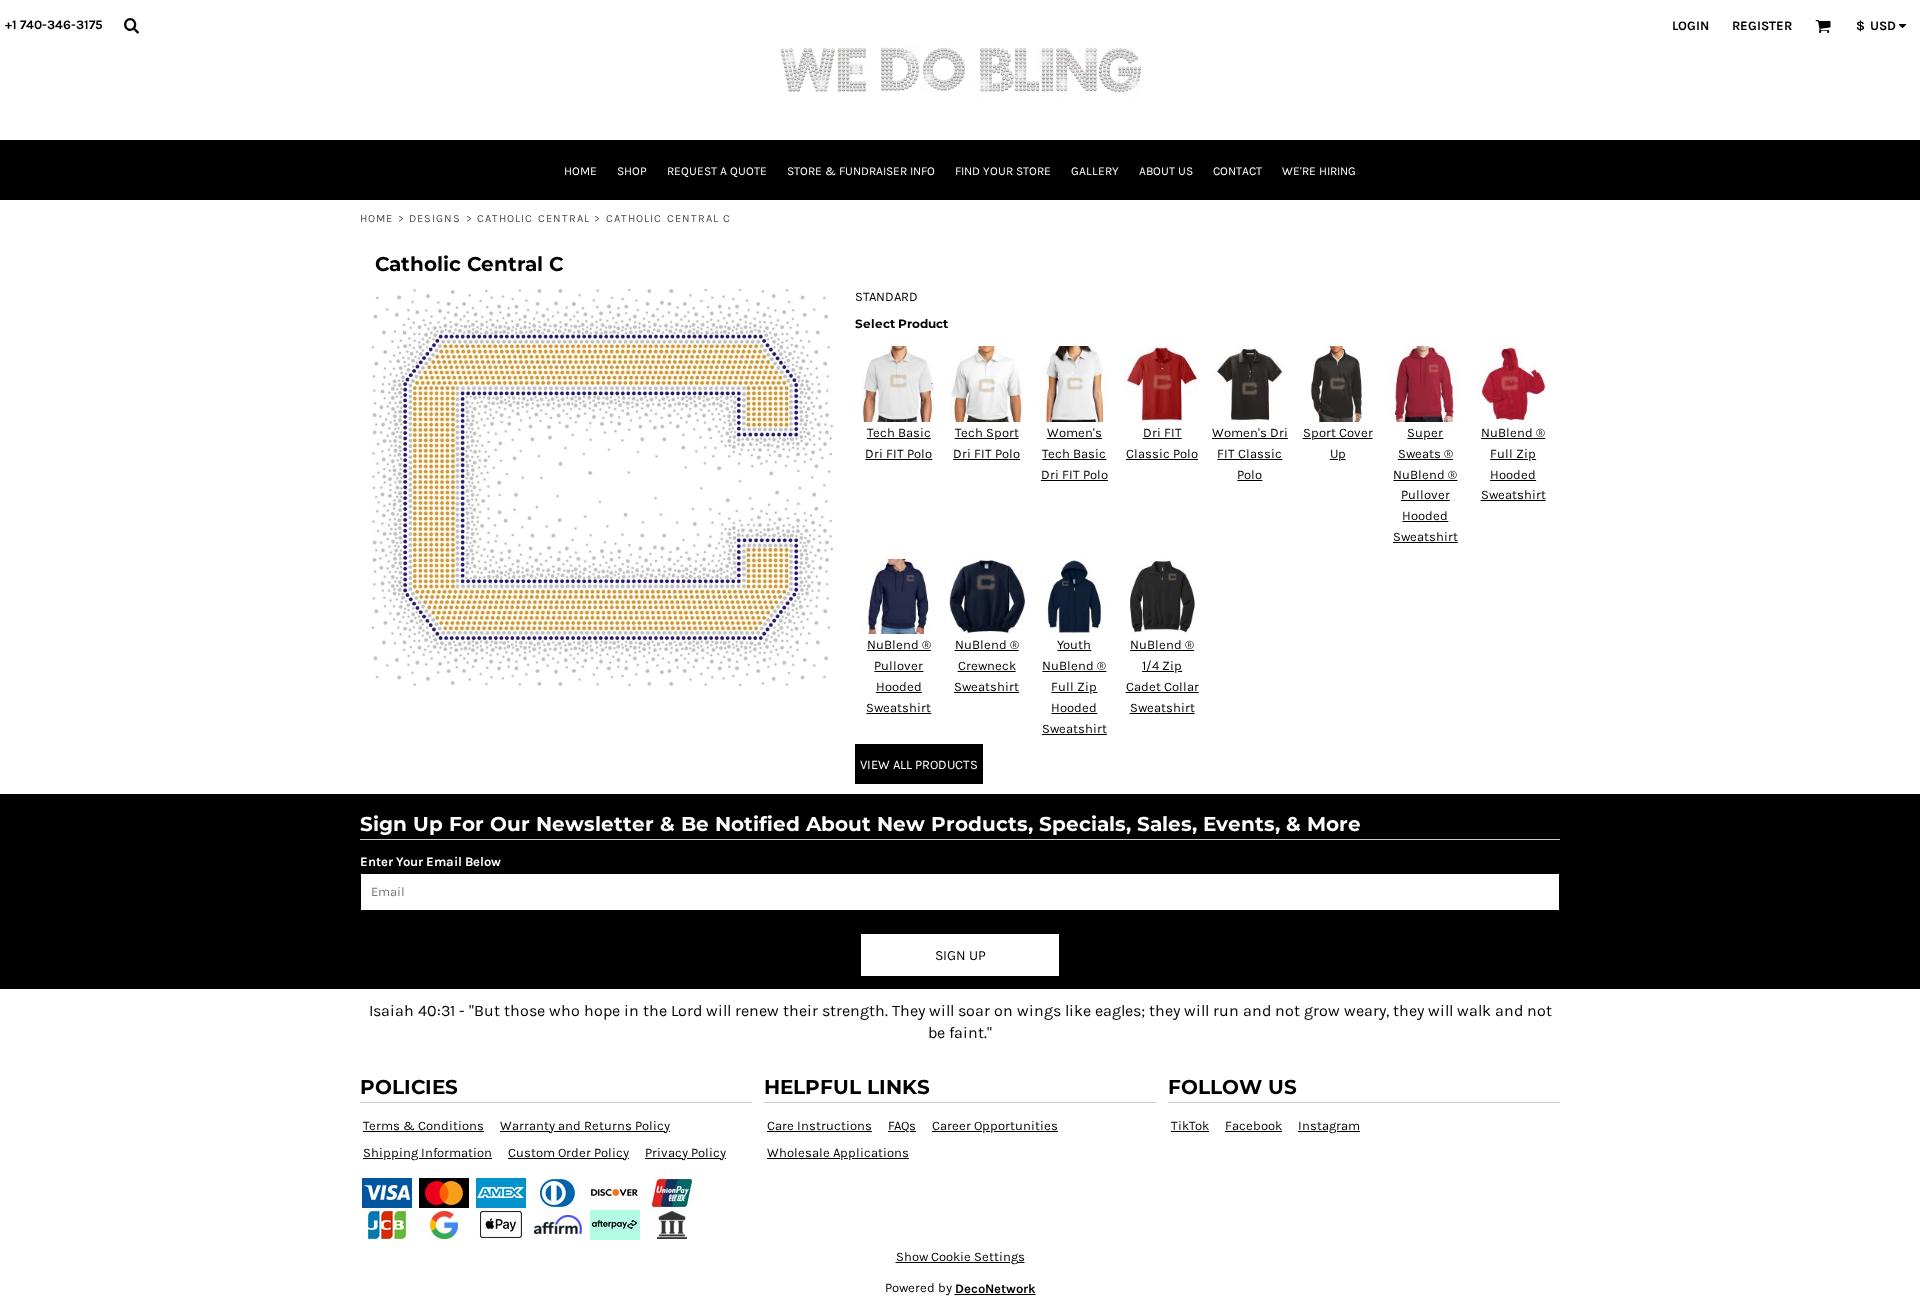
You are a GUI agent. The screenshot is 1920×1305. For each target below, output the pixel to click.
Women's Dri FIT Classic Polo (1250, 453)
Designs (435, 218)
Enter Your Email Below (430, 861)
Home (376, 218)
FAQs (902, 1125)
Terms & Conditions (423, 1125)
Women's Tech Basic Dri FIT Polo (1074, 453)
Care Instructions (819, 1125)
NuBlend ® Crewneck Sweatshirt (986, 665)
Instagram (1329, 1125)
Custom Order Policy (568, 1152)
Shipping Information (427, 1152)
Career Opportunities (995, 1125)
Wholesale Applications (838, 1152)
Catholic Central (534, 218)
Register (1762, 25)
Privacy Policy (685, 1152)
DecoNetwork (995, 1288)
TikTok (1190, 1125)
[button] (131, 25)
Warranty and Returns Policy (585, 1125)
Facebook (1253, 1125)
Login (1690, 25)
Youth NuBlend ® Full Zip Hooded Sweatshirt (1074, 686)
